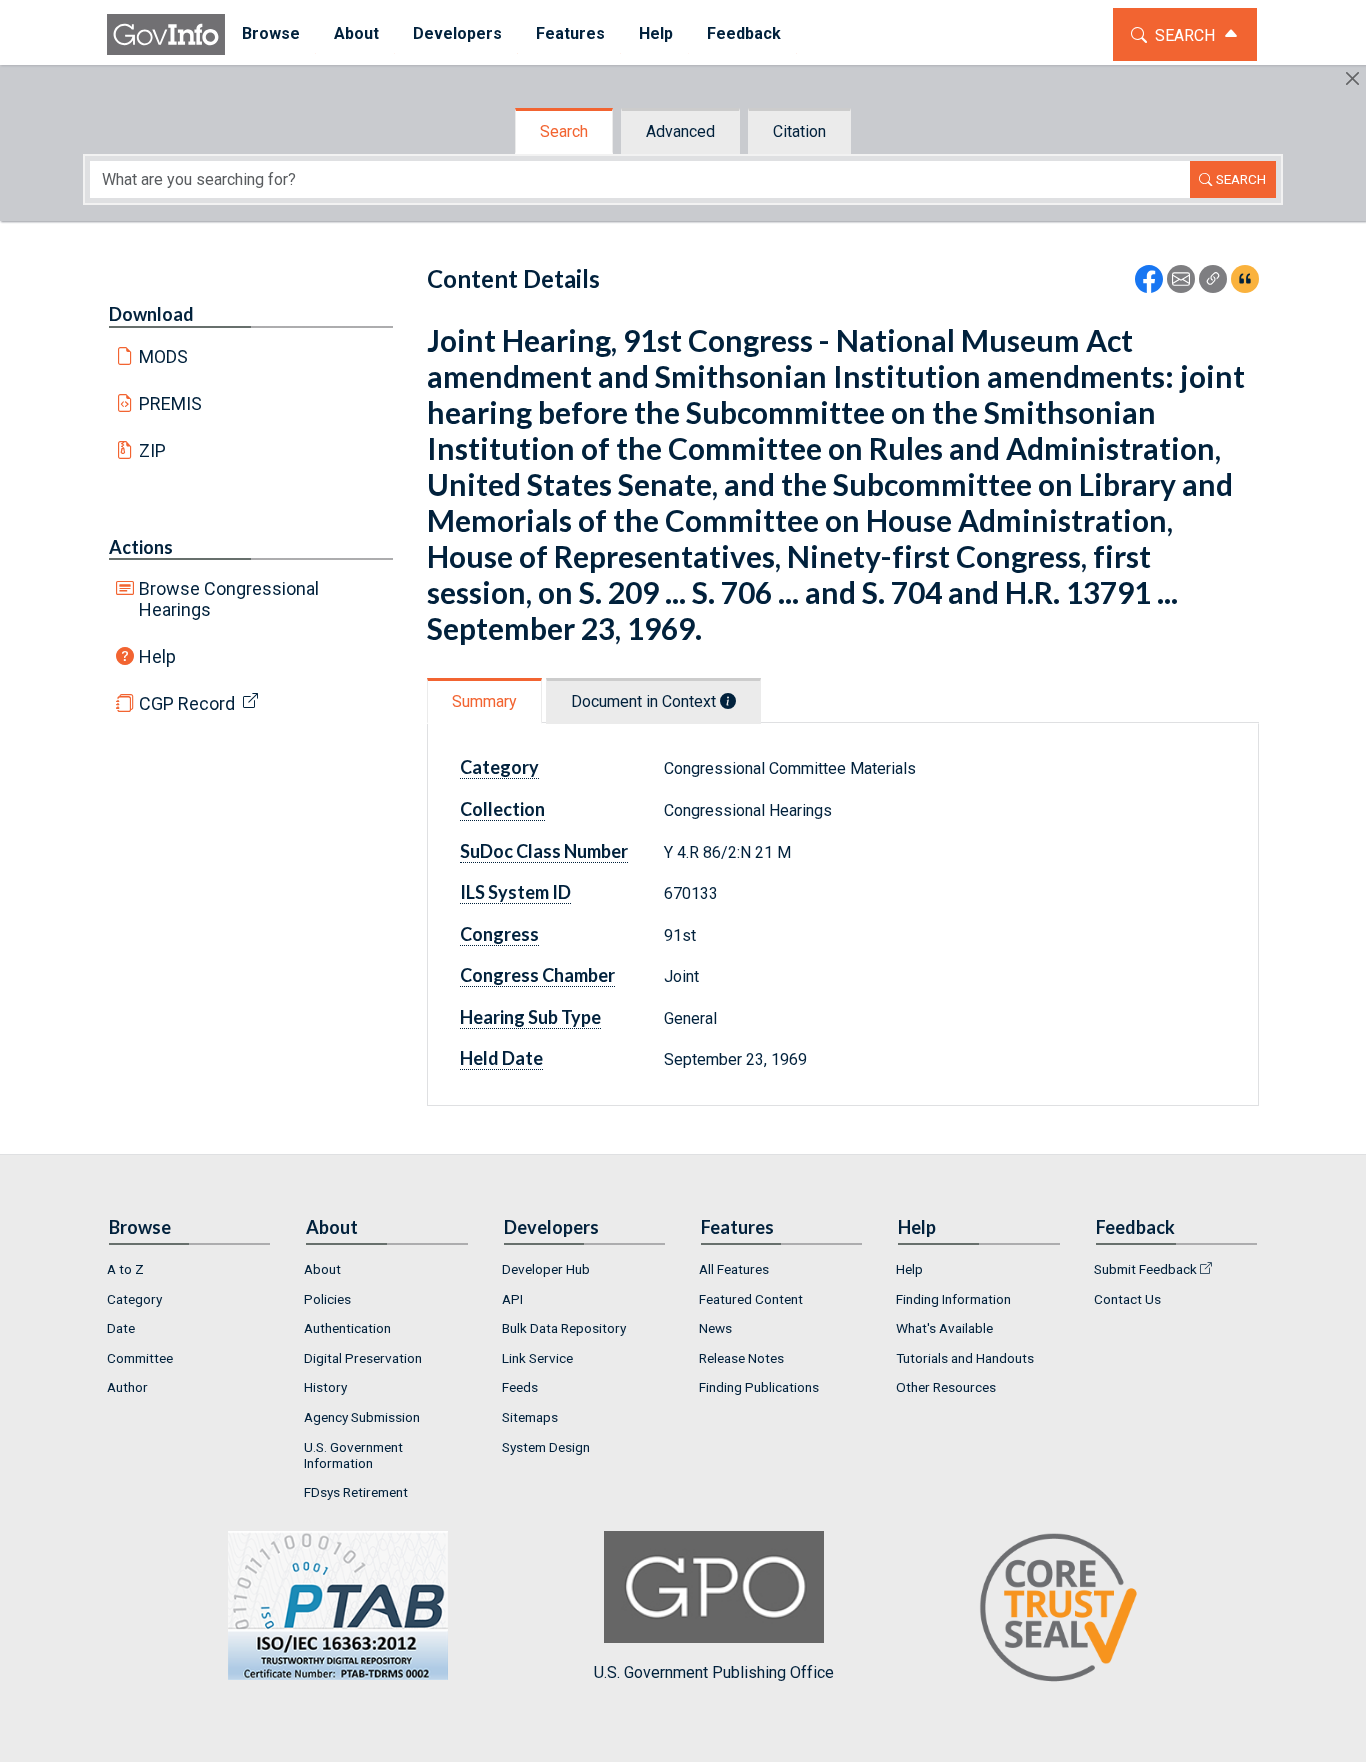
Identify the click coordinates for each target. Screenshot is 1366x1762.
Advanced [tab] (680, 131)
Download (151, 314)
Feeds (520, 1387)
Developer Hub (546, 1269)
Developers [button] (457, 33)
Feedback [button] (744, 33)
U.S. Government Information (353, 1455)
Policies (327, 1299)
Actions (141, 547)
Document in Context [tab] (645, 701)
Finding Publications (759, 1387)
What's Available (944, 1328)
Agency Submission (362, 1417)
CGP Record (187, 703)
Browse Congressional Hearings (229, 599)
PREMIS (170, 403)
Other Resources (946, 1387)
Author (127, 1387)
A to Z (125, 1269)
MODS (163, 356)
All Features (734, 1269)
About (322, 1269)
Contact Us (1127, 1299)
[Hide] (1352, 78)
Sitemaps (530, 1417)
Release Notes (741, 1358)
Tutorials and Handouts (965, 1358)
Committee (140, 1358)
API (512, 1299)
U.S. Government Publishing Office (714, 1672)
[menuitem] (271, 34)
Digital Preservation (363, 1358)
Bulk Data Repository (564, 1328)
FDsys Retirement (356, 1492)
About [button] (356, 33)
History (325, 1387)
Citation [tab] (799, 131)
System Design (546, 1447)
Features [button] (570, 33)
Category (134, 1299)
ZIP (152, 450)
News (715, 1328)
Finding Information (953, 1299)
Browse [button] (271, 33)
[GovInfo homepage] (166, 34)
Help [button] (656, 33)
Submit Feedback (1145, 1269)
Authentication (347, 1328)
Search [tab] (564, 131)
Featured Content (751, 1299)
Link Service (537, 1358)
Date (121, 1328)
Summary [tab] (484, 701)
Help (157, 656)
